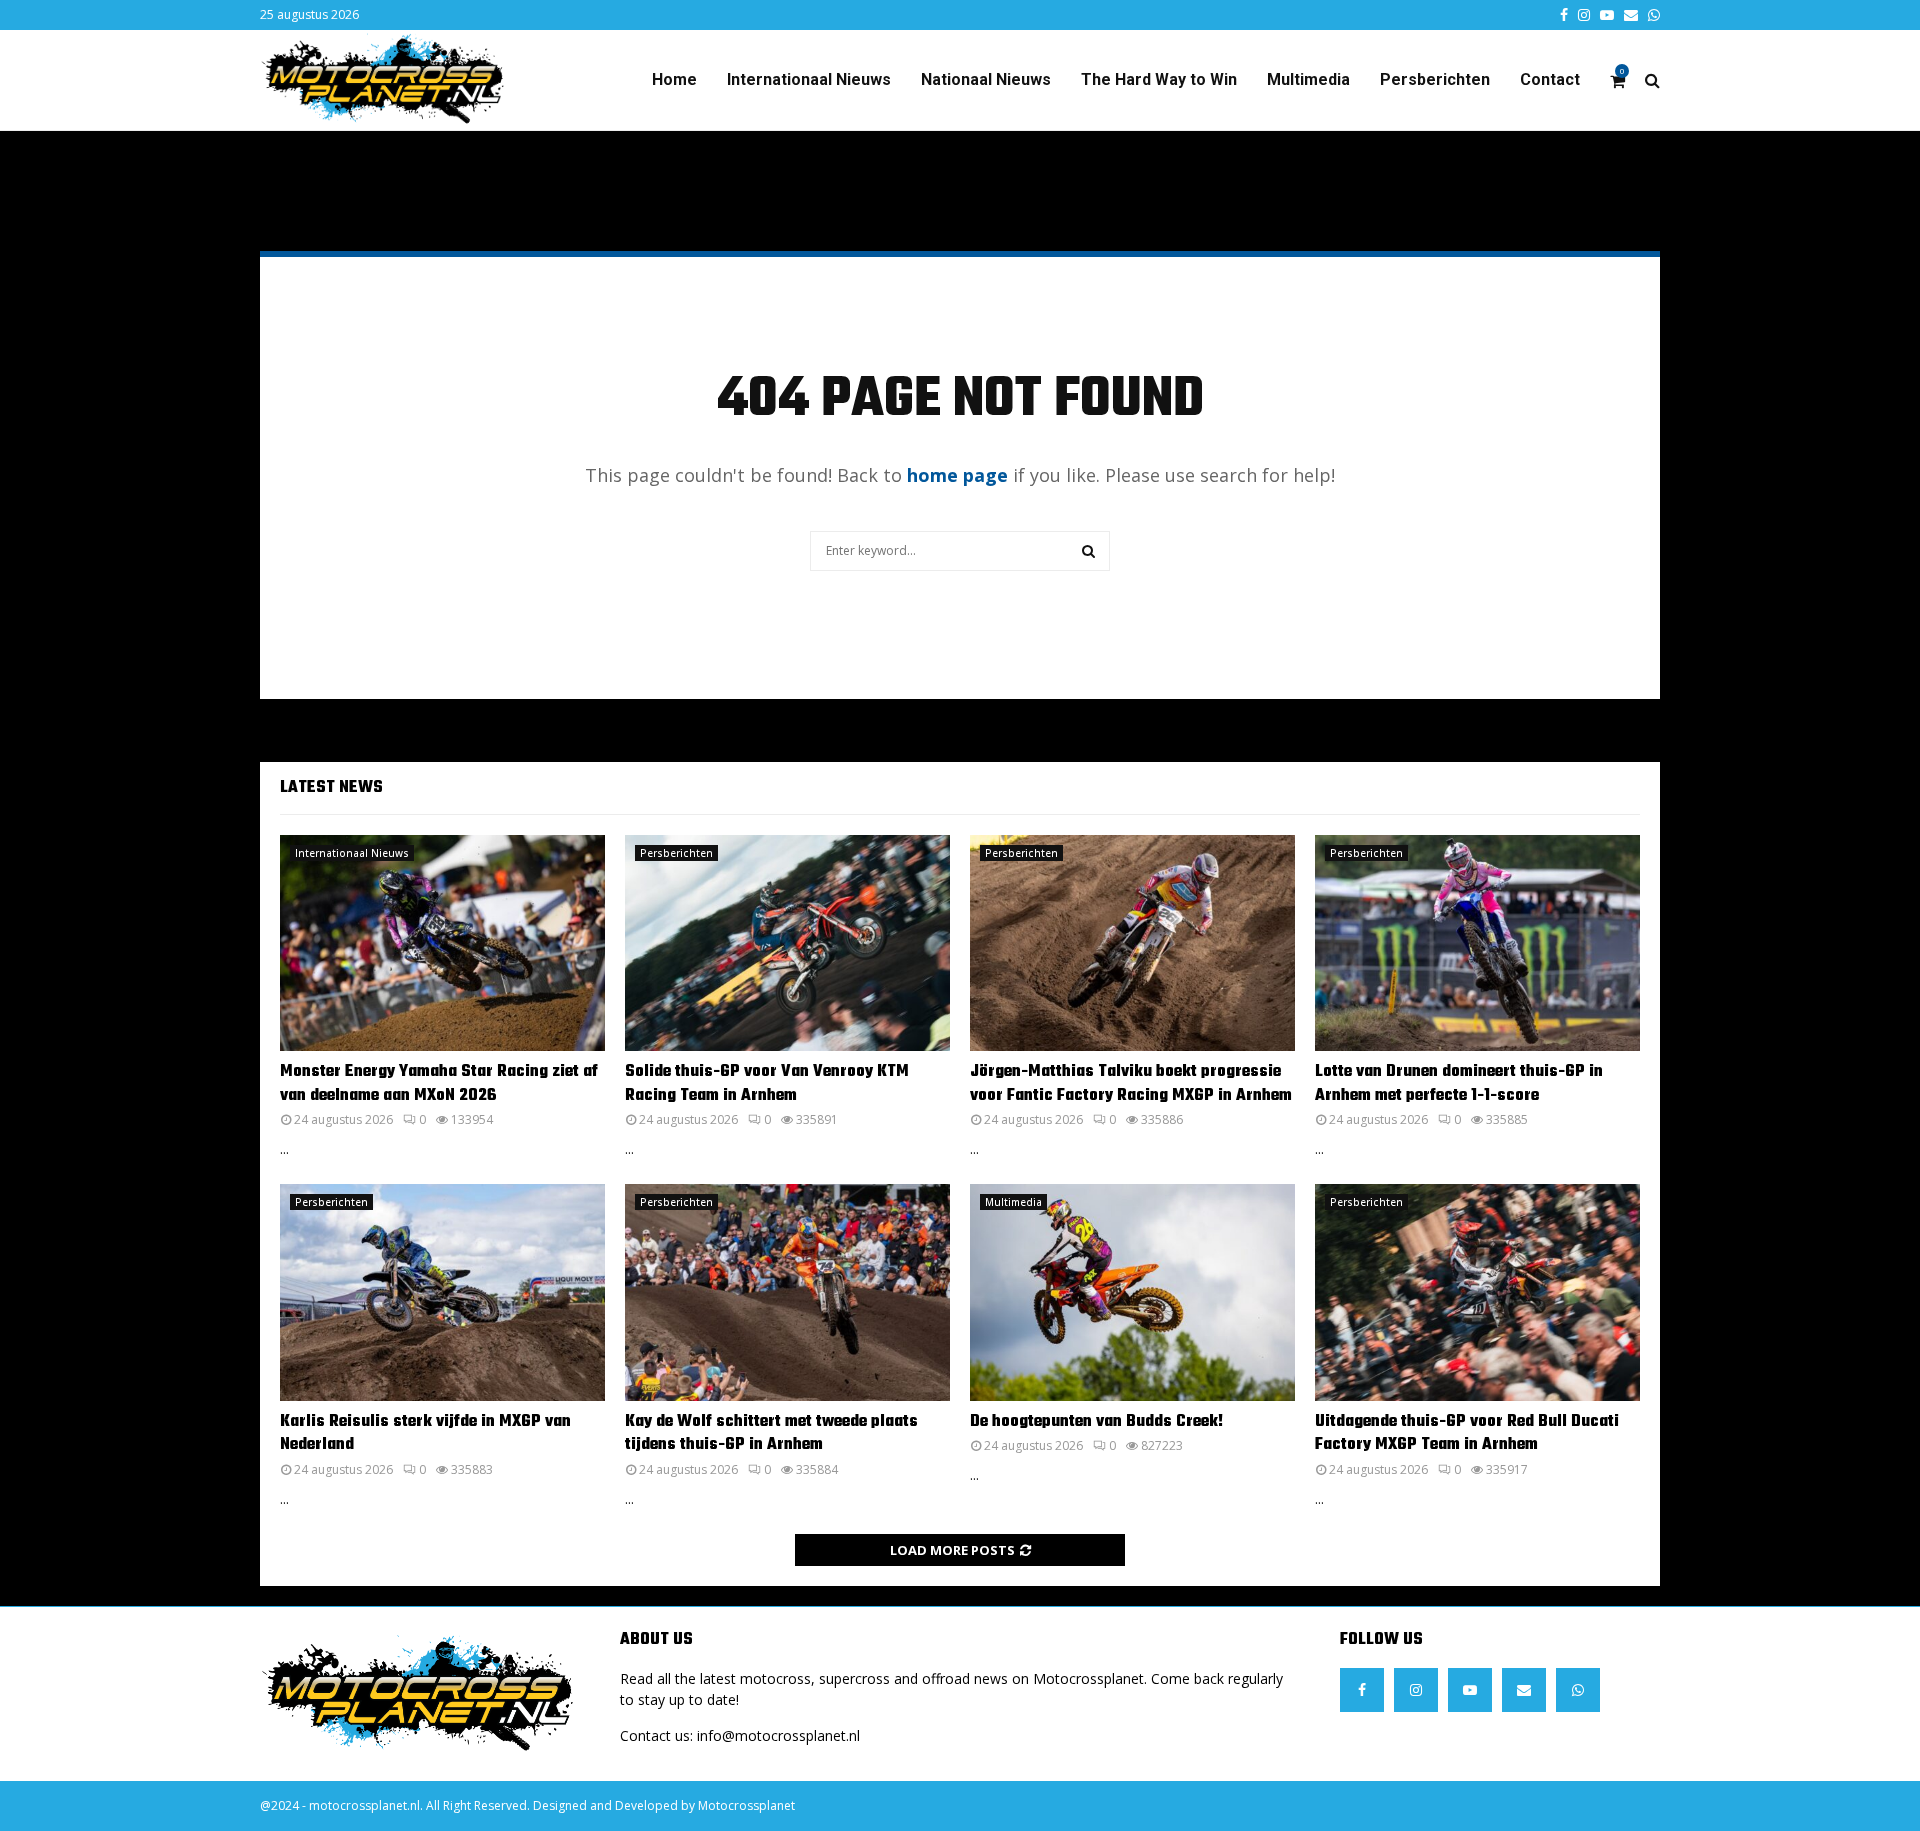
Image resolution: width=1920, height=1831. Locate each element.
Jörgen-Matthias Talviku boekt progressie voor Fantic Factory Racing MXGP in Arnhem (1131, 1083)
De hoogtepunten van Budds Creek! (1096, 1422)
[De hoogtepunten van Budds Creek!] (1132, 1292)
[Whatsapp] (1578, 1690)
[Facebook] (1362, 1690)
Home (674, 79)
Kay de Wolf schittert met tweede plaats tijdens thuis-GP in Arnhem (771, 1433)
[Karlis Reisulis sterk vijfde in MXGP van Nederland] (442, 1292)
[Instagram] (1416, 1690)
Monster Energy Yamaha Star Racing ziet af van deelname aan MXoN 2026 (439, 1083)
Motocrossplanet (746, 1805)
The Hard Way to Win (1159, 79)
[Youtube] (1470, 1690)
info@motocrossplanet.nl (778, 1735)
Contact (1550, 79)
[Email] (1524, 1690)
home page (957, 475)
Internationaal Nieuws (809, 79)
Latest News (331, 788)
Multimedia (1308, 79)
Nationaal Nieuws (986, 79)
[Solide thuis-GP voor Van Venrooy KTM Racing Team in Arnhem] (787, 943)
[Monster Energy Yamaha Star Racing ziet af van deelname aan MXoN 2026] (442, 943)
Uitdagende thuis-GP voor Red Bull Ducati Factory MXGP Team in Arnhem (1467, 1433)
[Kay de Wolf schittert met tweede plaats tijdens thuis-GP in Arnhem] (787, 1292)
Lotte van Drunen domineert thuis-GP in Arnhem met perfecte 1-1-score (1459, 1083)
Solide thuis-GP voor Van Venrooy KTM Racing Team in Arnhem (767, 1083)
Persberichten (1435, 79)
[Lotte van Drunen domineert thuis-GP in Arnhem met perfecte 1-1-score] (1477, 943)
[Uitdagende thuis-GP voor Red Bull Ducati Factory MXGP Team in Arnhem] (1477, 1292)
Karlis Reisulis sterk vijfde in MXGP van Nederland (425, 1433)
